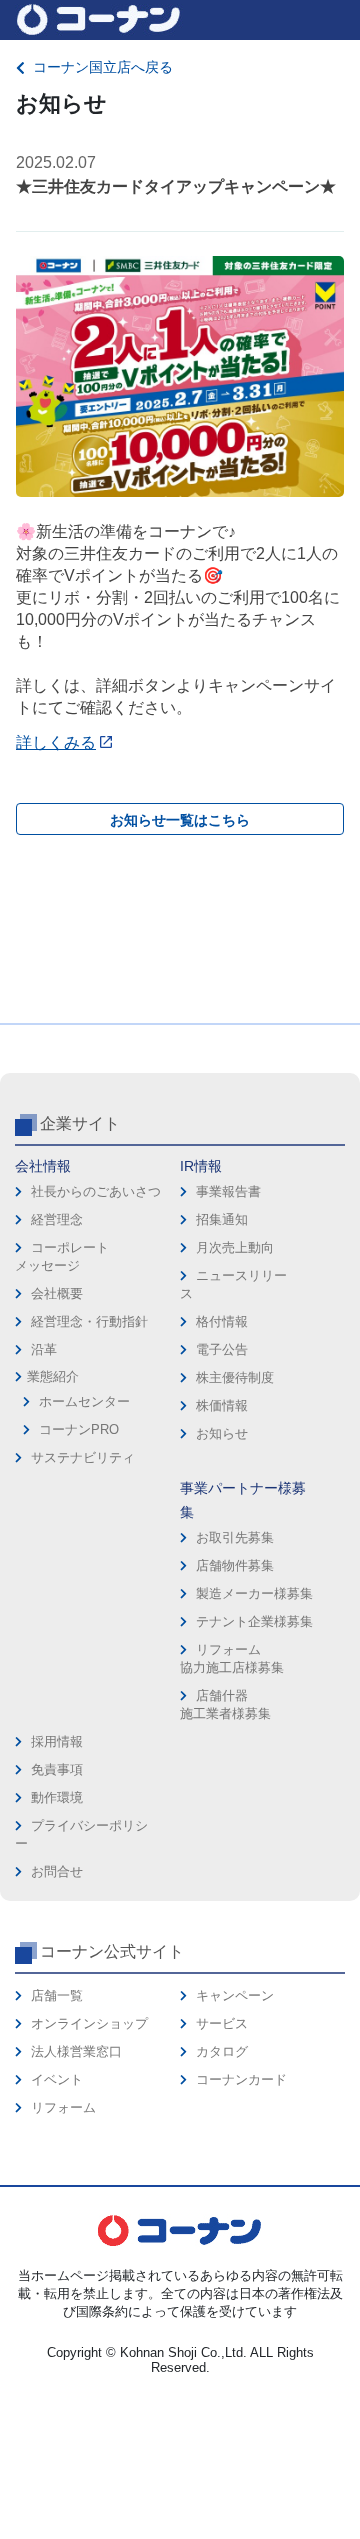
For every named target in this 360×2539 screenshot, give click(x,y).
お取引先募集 (235, 1537)
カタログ (222, 2051)
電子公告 (222, 1349)
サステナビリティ (83, 1457)
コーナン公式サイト (112, 1951)
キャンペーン (235, 1995)
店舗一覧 (57, 1995)
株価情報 (222, 1405)
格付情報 (222, 1321)
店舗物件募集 (235, 1565)
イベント (57, 2079)
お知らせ (222, 1433)
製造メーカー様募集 (254, 1593)
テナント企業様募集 (254, 1621)
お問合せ (57, 1871)
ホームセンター (84, 1401)
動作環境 (57, 1797)
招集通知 (222, 1219)
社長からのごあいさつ (96, 1191)
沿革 (44, 1349)
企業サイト (80, 1123)
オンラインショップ (89, 2023)
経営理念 (57, 1219)
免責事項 (57, 1769)
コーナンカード (241, 2079)
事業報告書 (228, 1191)
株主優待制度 (235, 1377)
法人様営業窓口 (76, 2051)
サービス (222, 2023)
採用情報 (57, 1741)
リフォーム (63, 2107)
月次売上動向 (235, 1247)
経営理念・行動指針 (89, 1321)
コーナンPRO (79, 1429)
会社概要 (57, 1293)
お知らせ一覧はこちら (180, 820)
